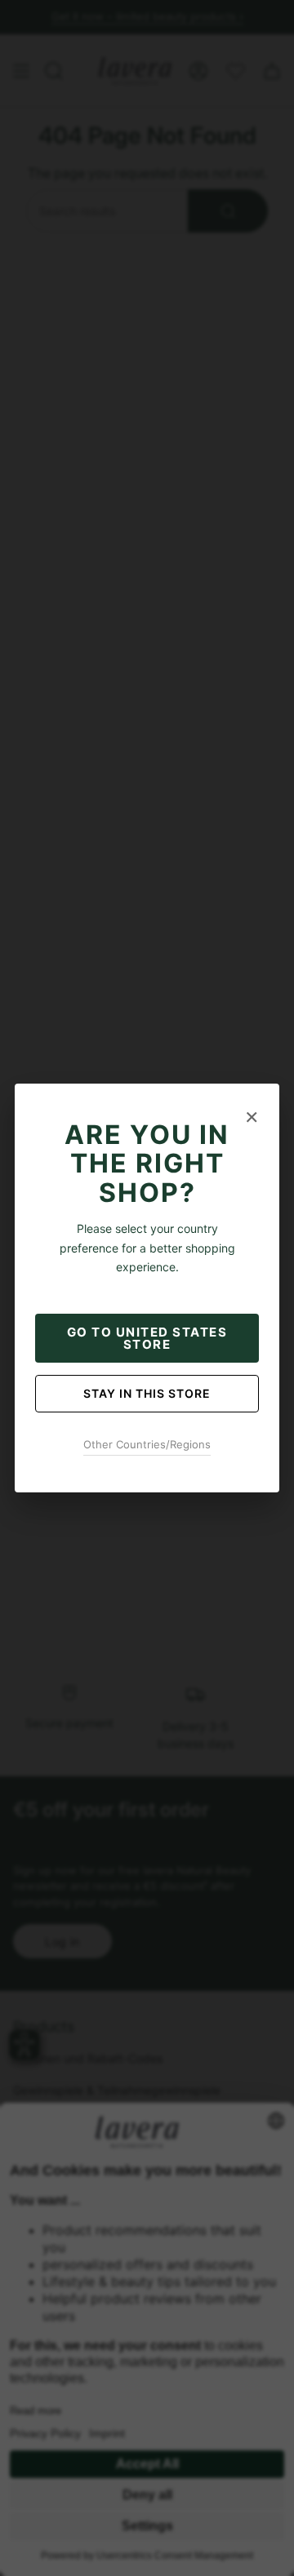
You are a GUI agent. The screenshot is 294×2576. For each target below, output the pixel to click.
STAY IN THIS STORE (147, 1393)
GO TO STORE (147, 1338)
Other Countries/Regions (147, 1444)
